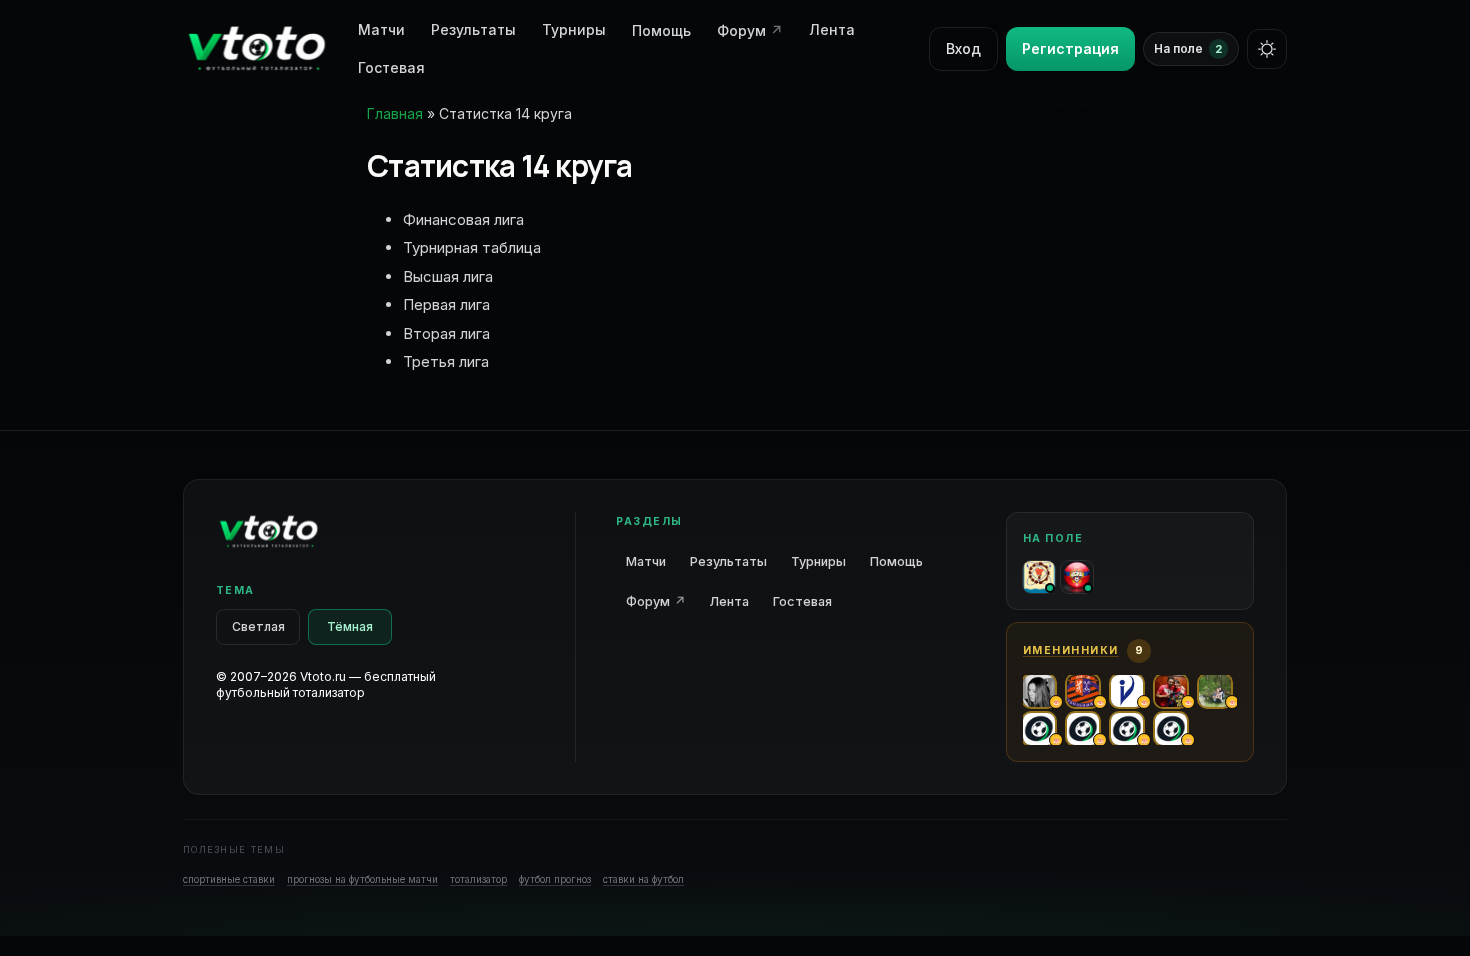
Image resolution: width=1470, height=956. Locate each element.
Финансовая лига (463, 219)
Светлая (258, 626)
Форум (750, 30)
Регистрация (1070, 48)
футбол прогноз (555, 879)
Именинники (1071, 650)
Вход (963, 48)
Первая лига (446, 304)
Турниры (574, 29)
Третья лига (446, 361)
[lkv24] (1039, 577)
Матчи (646, 561)
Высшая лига (448, 276)
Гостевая (391, 67)
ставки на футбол (643, 879)
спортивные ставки (229, 879)
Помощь (661, 30)
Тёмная (350, 626)
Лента (832, 29)
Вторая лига (446, 333)
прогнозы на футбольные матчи (362, 879)
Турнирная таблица (472, 247)
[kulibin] (1077, 577)
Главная (395, 113)
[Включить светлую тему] (1267, 49)
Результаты (473, 29)
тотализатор (478, 879)
